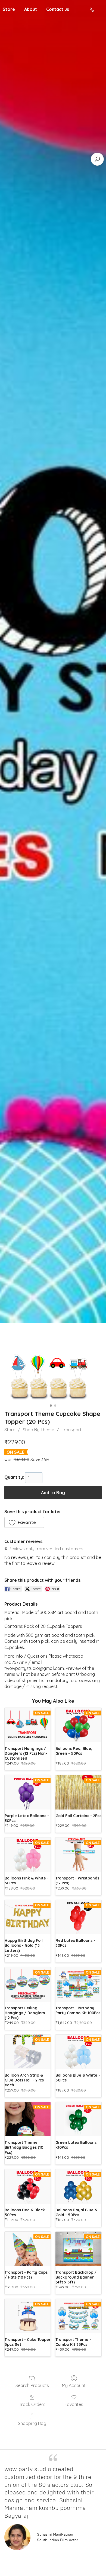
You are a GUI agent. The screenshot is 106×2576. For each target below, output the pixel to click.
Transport (72, 1430)
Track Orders (32, 2404)
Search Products (32, 2385)
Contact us (58, 9)
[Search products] (97, 159)
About (31, 9)
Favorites (74, 2404)
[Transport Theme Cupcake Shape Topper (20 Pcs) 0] (53, 1369)
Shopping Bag (32, 2423)
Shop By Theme (38, 1430)
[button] (24, 1522)
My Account (74, 2385)
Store (10, 1430)
